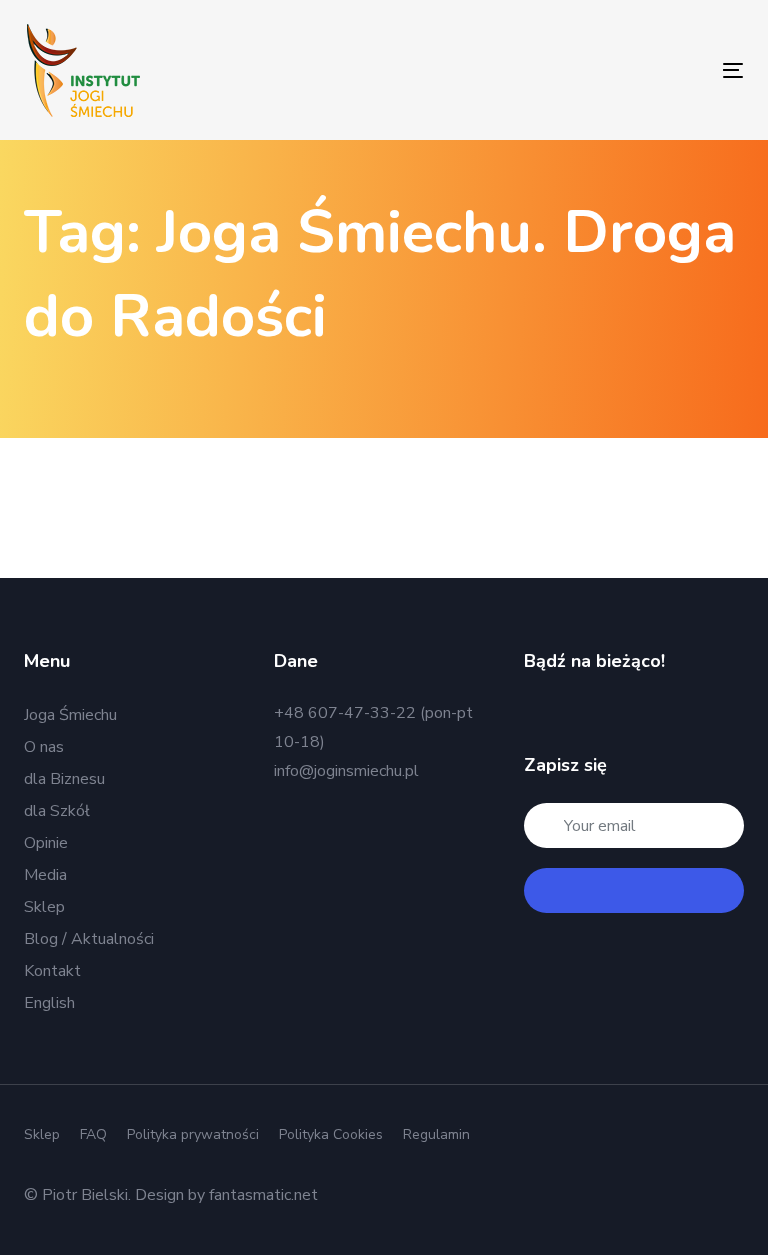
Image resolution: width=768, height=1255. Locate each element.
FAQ (93, 1134)
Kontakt (52, 971)
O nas (44, 747)
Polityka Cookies (331, 1134)
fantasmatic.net (263, 1195)
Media (45, 875)
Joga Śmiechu (70, 715)
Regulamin (436, 1134)
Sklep (44, 907)
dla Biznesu (64, 779)
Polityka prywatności (193, 1134)
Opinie (46, 843)
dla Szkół (57, 811)
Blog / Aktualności (89, 939)
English (49, 1003)
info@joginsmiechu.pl (346, 771)
